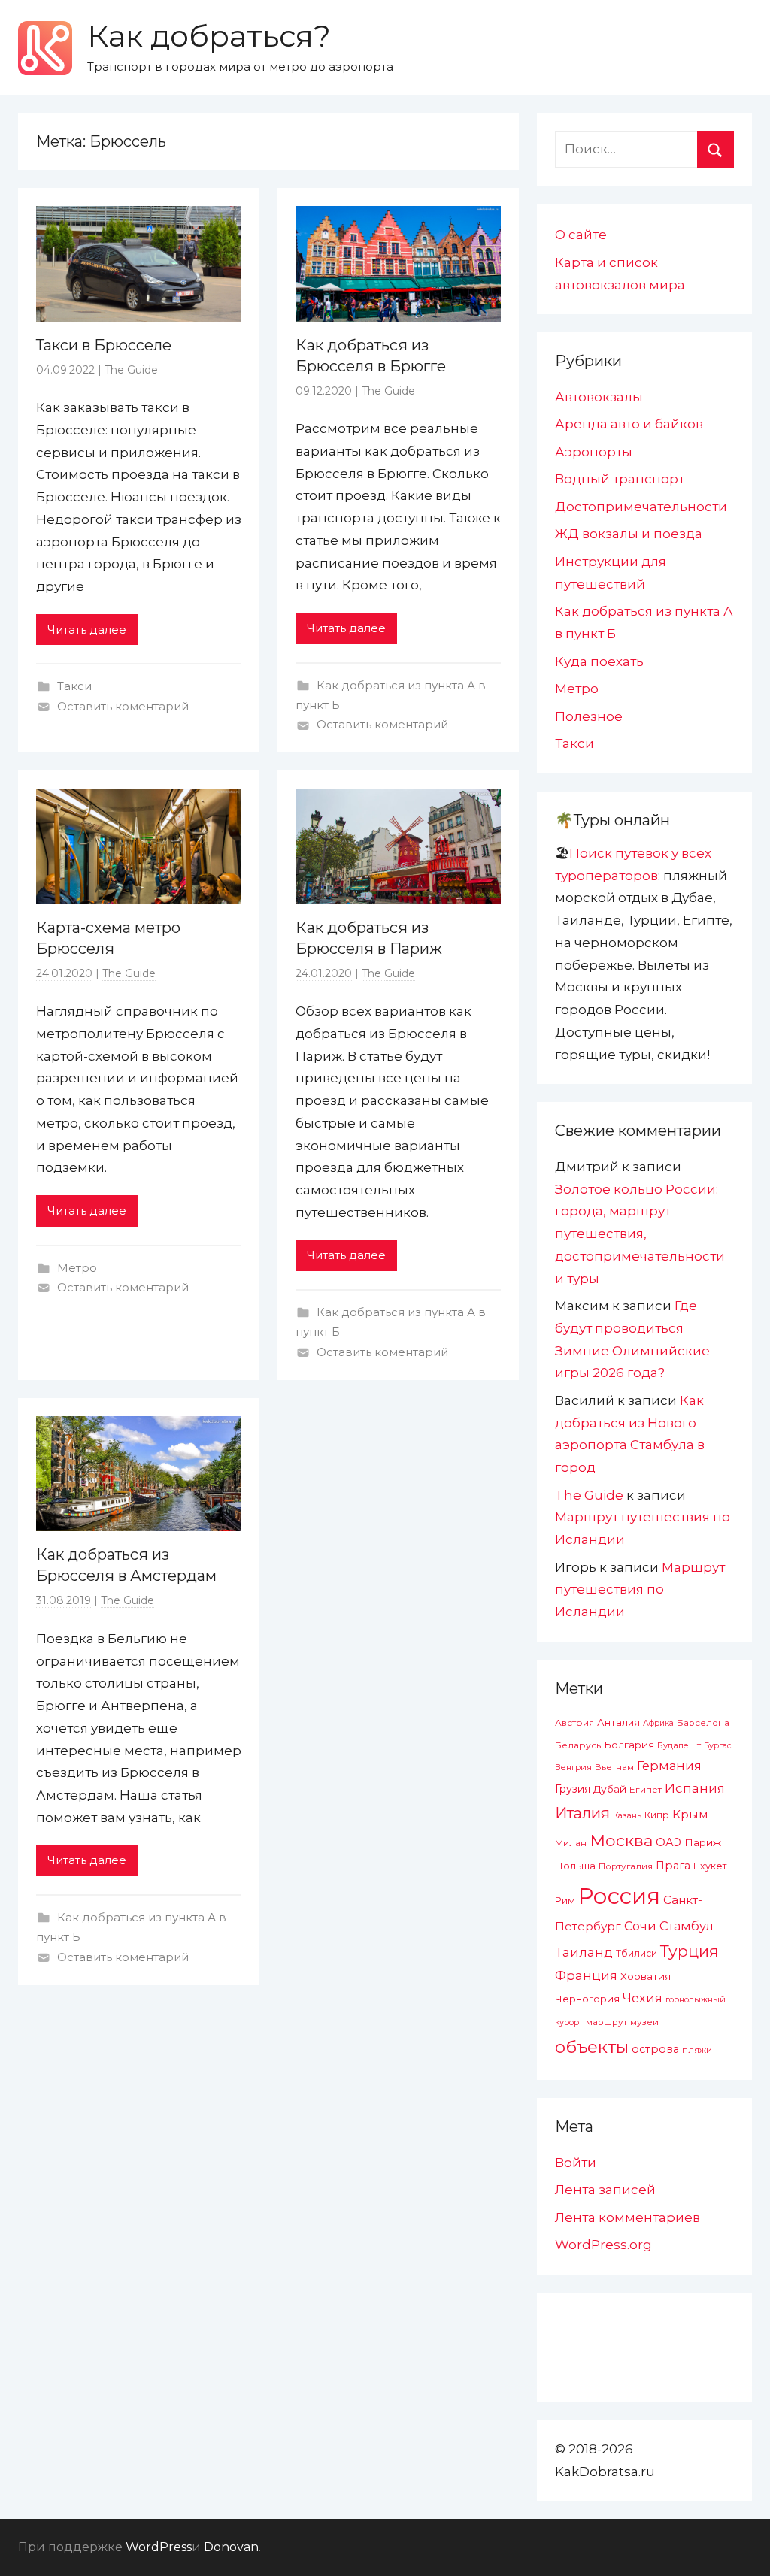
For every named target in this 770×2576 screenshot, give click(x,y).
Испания (695, 1788)
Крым (690, 1814)
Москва (621, 1840)
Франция (586, 1975)
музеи (644, 2022)
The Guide (131, 370)
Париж (703, 1842)
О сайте (581, 235)
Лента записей (605, 2190)
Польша (575, 1866)
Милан (571, 1843)
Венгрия (573, 1767)
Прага (673, 1866)
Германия (669, 1766)
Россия (619, 1896)
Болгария (629, 1745)
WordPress (159, 2547)
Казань (627, 1815)
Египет (646, 1789)
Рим (565, 1901)
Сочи (640, 1926)
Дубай (610, 1789)
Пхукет (710, 1866)
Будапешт (679, 1745)
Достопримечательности (641, 507)
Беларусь (578, 1745)
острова (655, 2049)
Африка (658, 1723)
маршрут (606, 2022)
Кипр (657, 1815)
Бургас (718, 1746)
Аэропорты (594, 452)
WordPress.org (603, 2245)
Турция (690, 1951)
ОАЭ (668, 1842)
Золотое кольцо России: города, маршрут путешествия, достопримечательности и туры (640, 1234)
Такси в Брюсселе (104, 345)
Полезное (589, 716)
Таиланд (584, 1952)
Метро (77, 1268)
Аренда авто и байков (629, 424)
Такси (74, 686)
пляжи (697, 2050)
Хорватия (646, 1976)
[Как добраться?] (45, 48)
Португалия (626, 1866)
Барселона (703, 1723)
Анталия (618, 1722)
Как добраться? (209, 36)
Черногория (587, 1999)
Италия (582, 1813)
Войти (576, 2163)
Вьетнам (614, 1767)
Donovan (231, 2547)
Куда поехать (599, 661)
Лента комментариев (628, 2217)
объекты (592, 2047)
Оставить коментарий (123, 706)
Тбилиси (637, 1953)
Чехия (643, 1998)
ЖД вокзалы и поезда (629, 534)
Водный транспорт (620, 479)
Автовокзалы (599, 397)
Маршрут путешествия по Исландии (640, 1590)
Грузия (573, 1789)
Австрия (574, 1722)
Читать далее (87, 630)
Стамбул (687, 1926)
